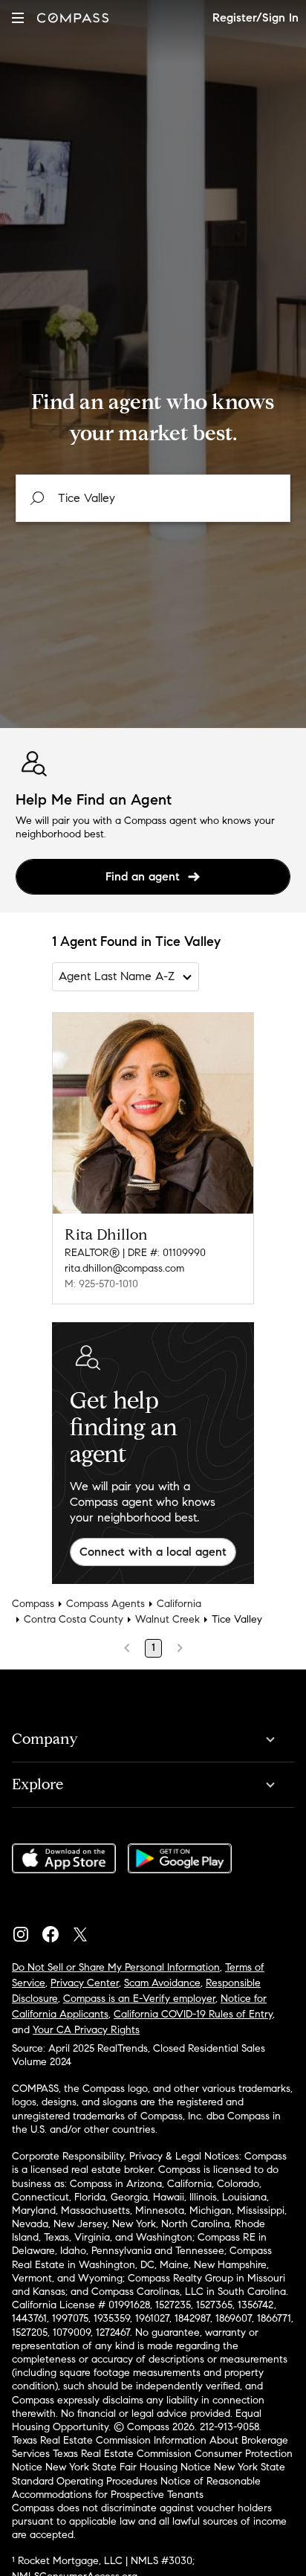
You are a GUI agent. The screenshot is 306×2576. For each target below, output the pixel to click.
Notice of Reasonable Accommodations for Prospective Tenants (136, 2488)
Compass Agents (105, 1604)
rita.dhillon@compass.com (124, 1268)
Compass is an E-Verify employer (139, 1999)
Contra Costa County (74, 1619)
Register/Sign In (255, 17)
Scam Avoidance (162, 1983)
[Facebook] (56, 1931)
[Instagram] (27, 1931)
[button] (18, 17)
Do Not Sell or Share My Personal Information (116, 1967)
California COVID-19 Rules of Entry (193, 2014)
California (179, 1604)
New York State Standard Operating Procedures (149, 2474)
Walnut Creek (167, 1619)
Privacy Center (85, 1983)
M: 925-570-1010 (101, 1284)
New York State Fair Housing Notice (128, 2467)
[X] (86, 1931)
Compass (33, 1604)
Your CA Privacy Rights (86, 2030)
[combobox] (153, 498)
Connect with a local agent (153, 1552)
